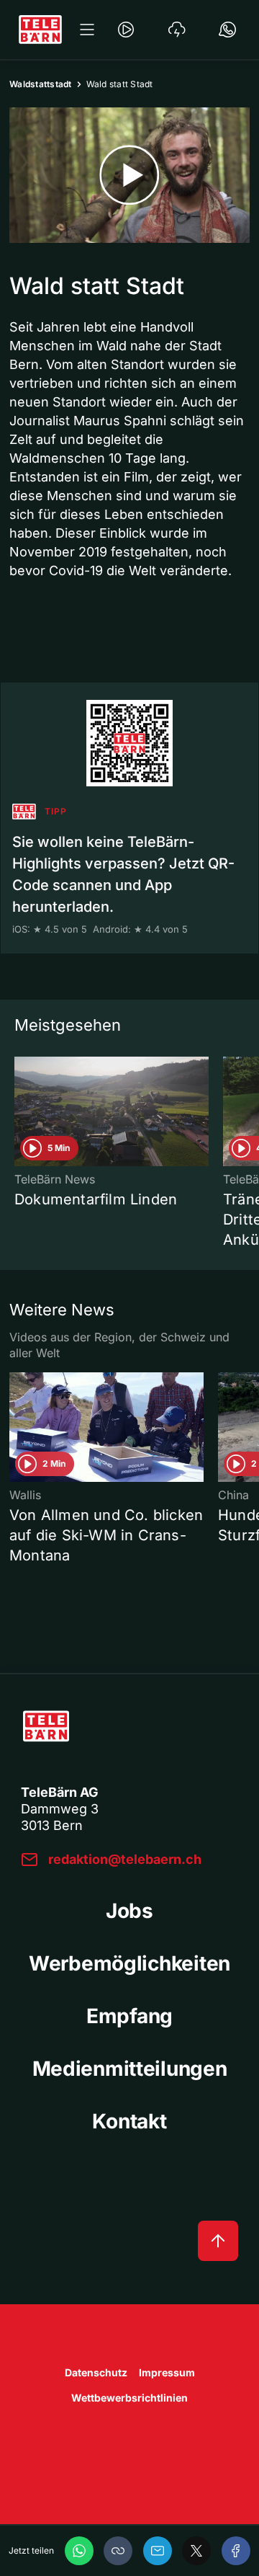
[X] (196, 2551)
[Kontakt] (227, 30)
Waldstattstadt (41, 84)
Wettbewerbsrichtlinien (129, 2398)
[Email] (158, 2551)
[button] (118, 2551)
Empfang (129, 2016)
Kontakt (129, 2121)
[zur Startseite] (40, 30)
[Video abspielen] (129, 175)
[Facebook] (236, 2551)
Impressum (167, 2372)
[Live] (126, 30)
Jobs (129, 1911)
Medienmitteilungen (130, 2069)
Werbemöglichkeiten (129, 1963)
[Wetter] (177, 30)
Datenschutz (96, 2372)
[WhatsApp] (79, 2551)
